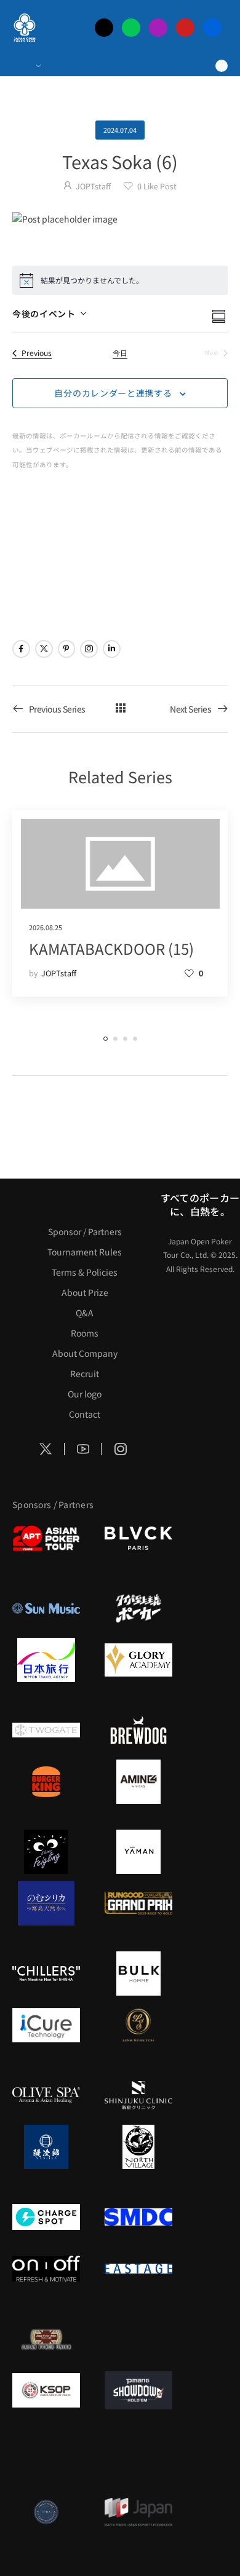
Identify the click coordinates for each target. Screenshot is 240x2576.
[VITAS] (138, 1782)
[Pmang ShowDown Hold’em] (138, 2390)
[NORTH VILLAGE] (138, 2147)
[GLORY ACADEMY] (138, 1660)
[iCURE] (46, 2025)
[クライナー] (46, 1852)
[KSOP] (46, 2390)
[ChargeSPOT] (46, 2217)
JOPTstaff (93, 186)
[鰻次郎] (46, 2147)
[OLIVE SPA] (46, 2095)
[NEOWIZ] (46, 2460)
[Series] (120, 709)
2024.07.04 (120, 130)
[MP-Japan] (138, 2512)
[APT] (46, 1538)
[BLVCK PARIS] (138, 1538)
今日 (120, 353)
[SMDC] (138, 2217)
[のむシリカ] (46, 1903)
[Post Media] (120, 219)
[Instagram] (158, 28)
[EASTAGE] (138, 2269)
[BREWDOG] (138, 1730)
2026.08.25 (46, 927)
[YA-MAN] (138, 1852)
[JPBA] (46, 2512)
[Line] (131, 28)
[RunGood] (138, 1903)
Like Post (157, 186)
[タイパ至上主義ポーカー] (138, 1608)
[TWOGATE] (46, 1730)
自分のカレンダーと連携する (113, 393)
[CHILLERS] (46, 1973)
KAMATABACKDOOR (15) (111, 948)
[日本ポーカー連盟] (46, 2339)
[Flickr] (212, 28)
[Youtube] (185, 28)
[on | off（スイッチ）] (46, 2269)
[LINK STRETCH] (138, 2025)
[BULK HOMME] (138, 1973)
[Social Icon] (21, 649)
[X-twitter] (104, 28)
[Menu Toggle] (26, 66)
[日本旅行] (46, 1660)
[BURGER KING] (46, 1782)
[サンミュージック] (46, 1608)
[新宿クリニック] (138, 2095)
